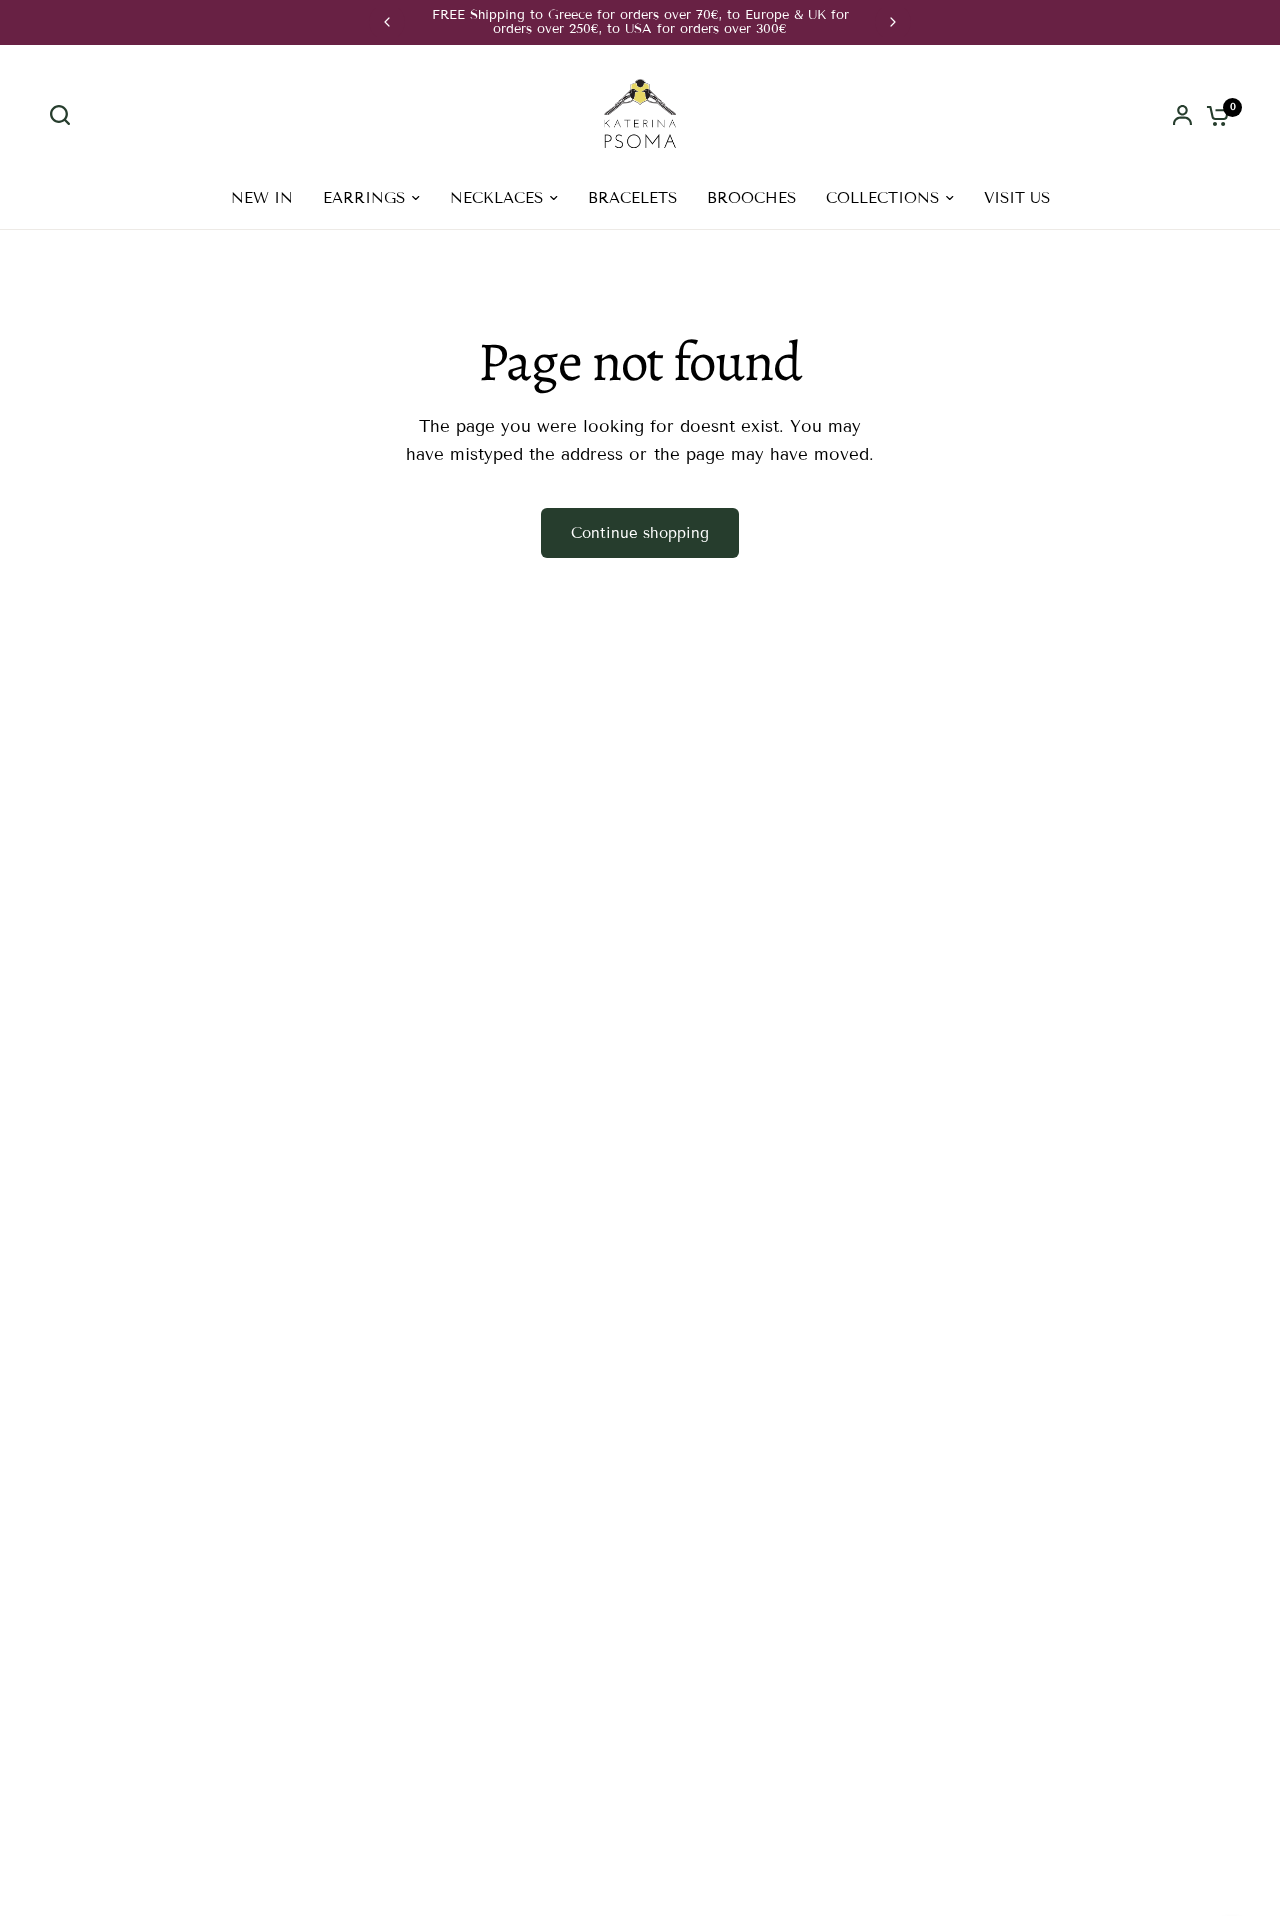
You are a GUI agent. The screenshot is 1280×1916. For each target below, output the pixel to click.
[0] (1213, 115)
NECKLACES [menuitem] (496, 198)
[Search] (65, 115)
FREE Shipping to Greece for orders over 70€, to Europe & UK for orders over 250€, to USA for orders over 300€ (640, 22)
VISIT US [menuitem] (1017, 198)
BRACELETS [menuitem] (632, 198)
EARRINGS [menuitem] (364, 198)
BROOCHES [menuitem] (751, 198)
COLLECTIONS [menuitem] (882, 198)
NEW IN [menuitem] (262, 198)
